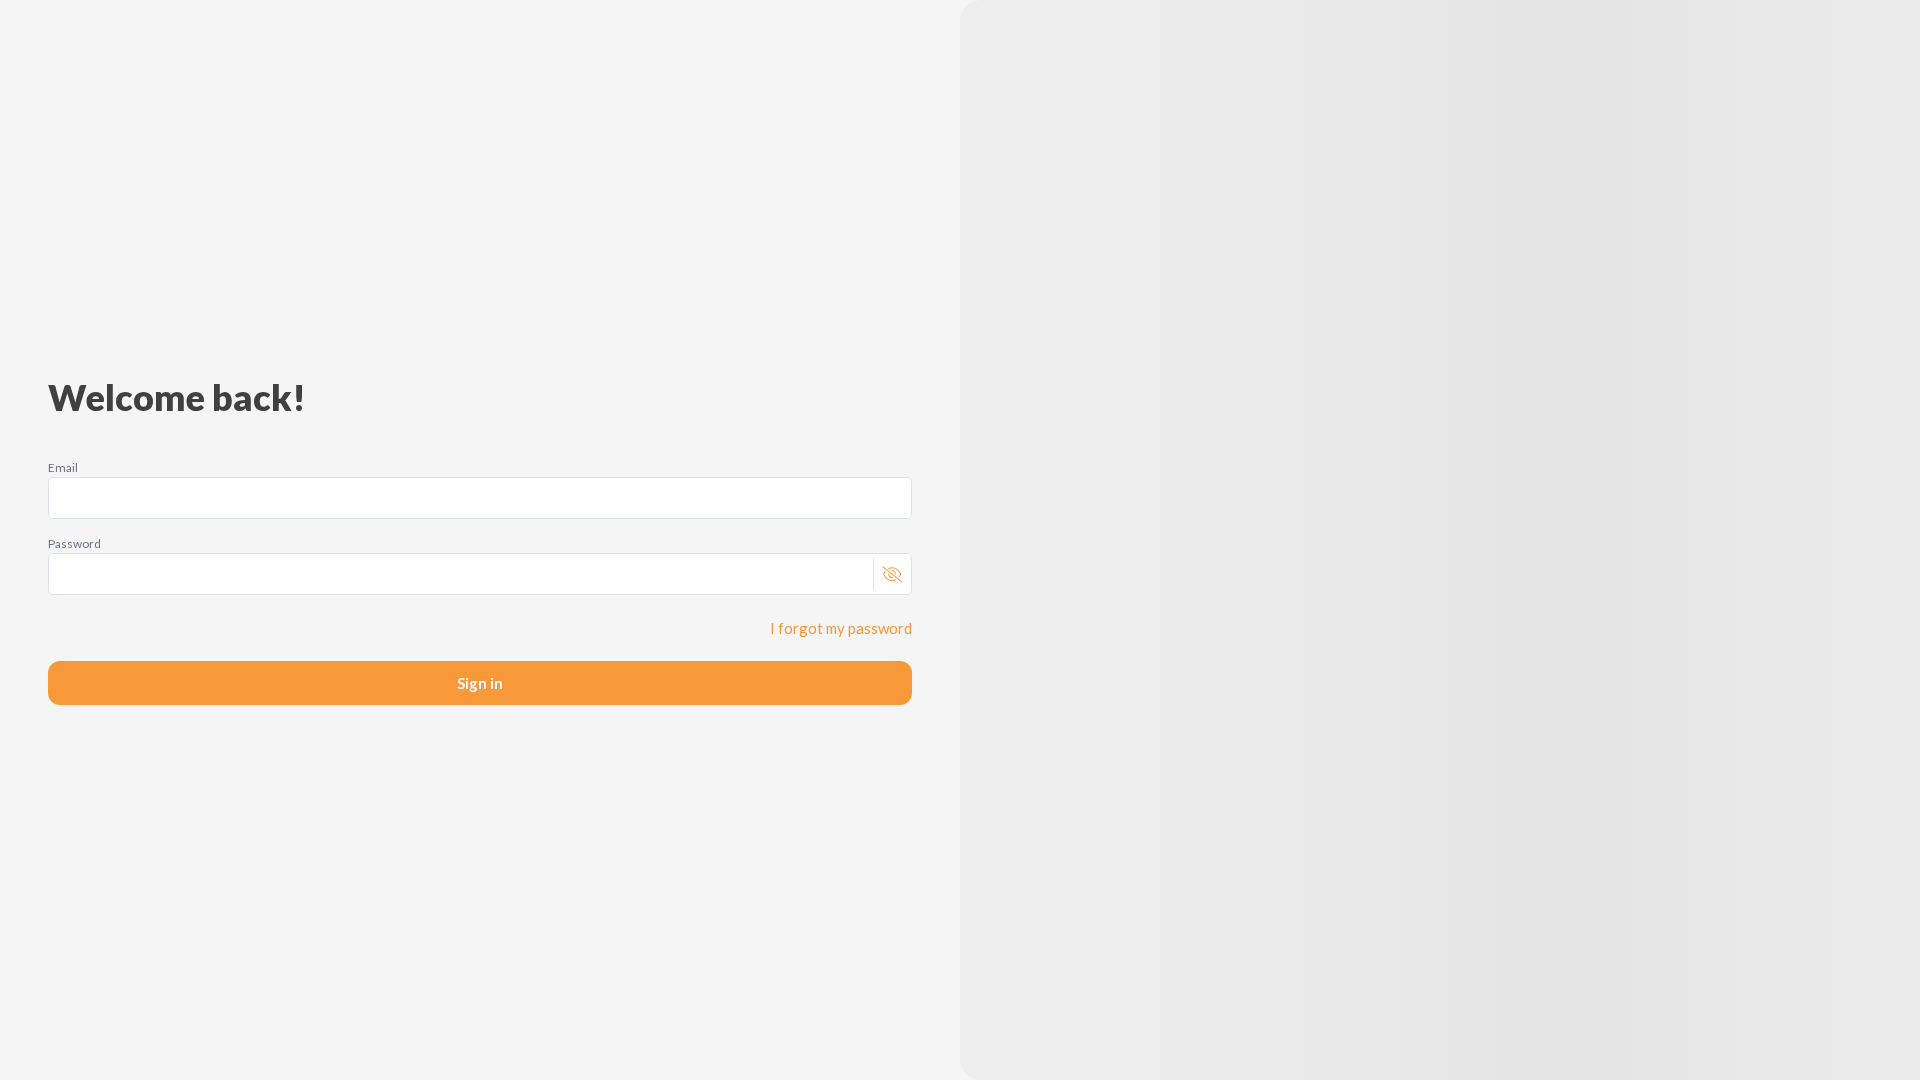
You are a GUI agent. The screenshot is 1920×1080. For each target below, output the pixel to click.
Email (63, 467)
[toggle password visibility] (891, 574)
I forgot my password (841, 628)
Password (74, 543)
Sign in (480, 683)
